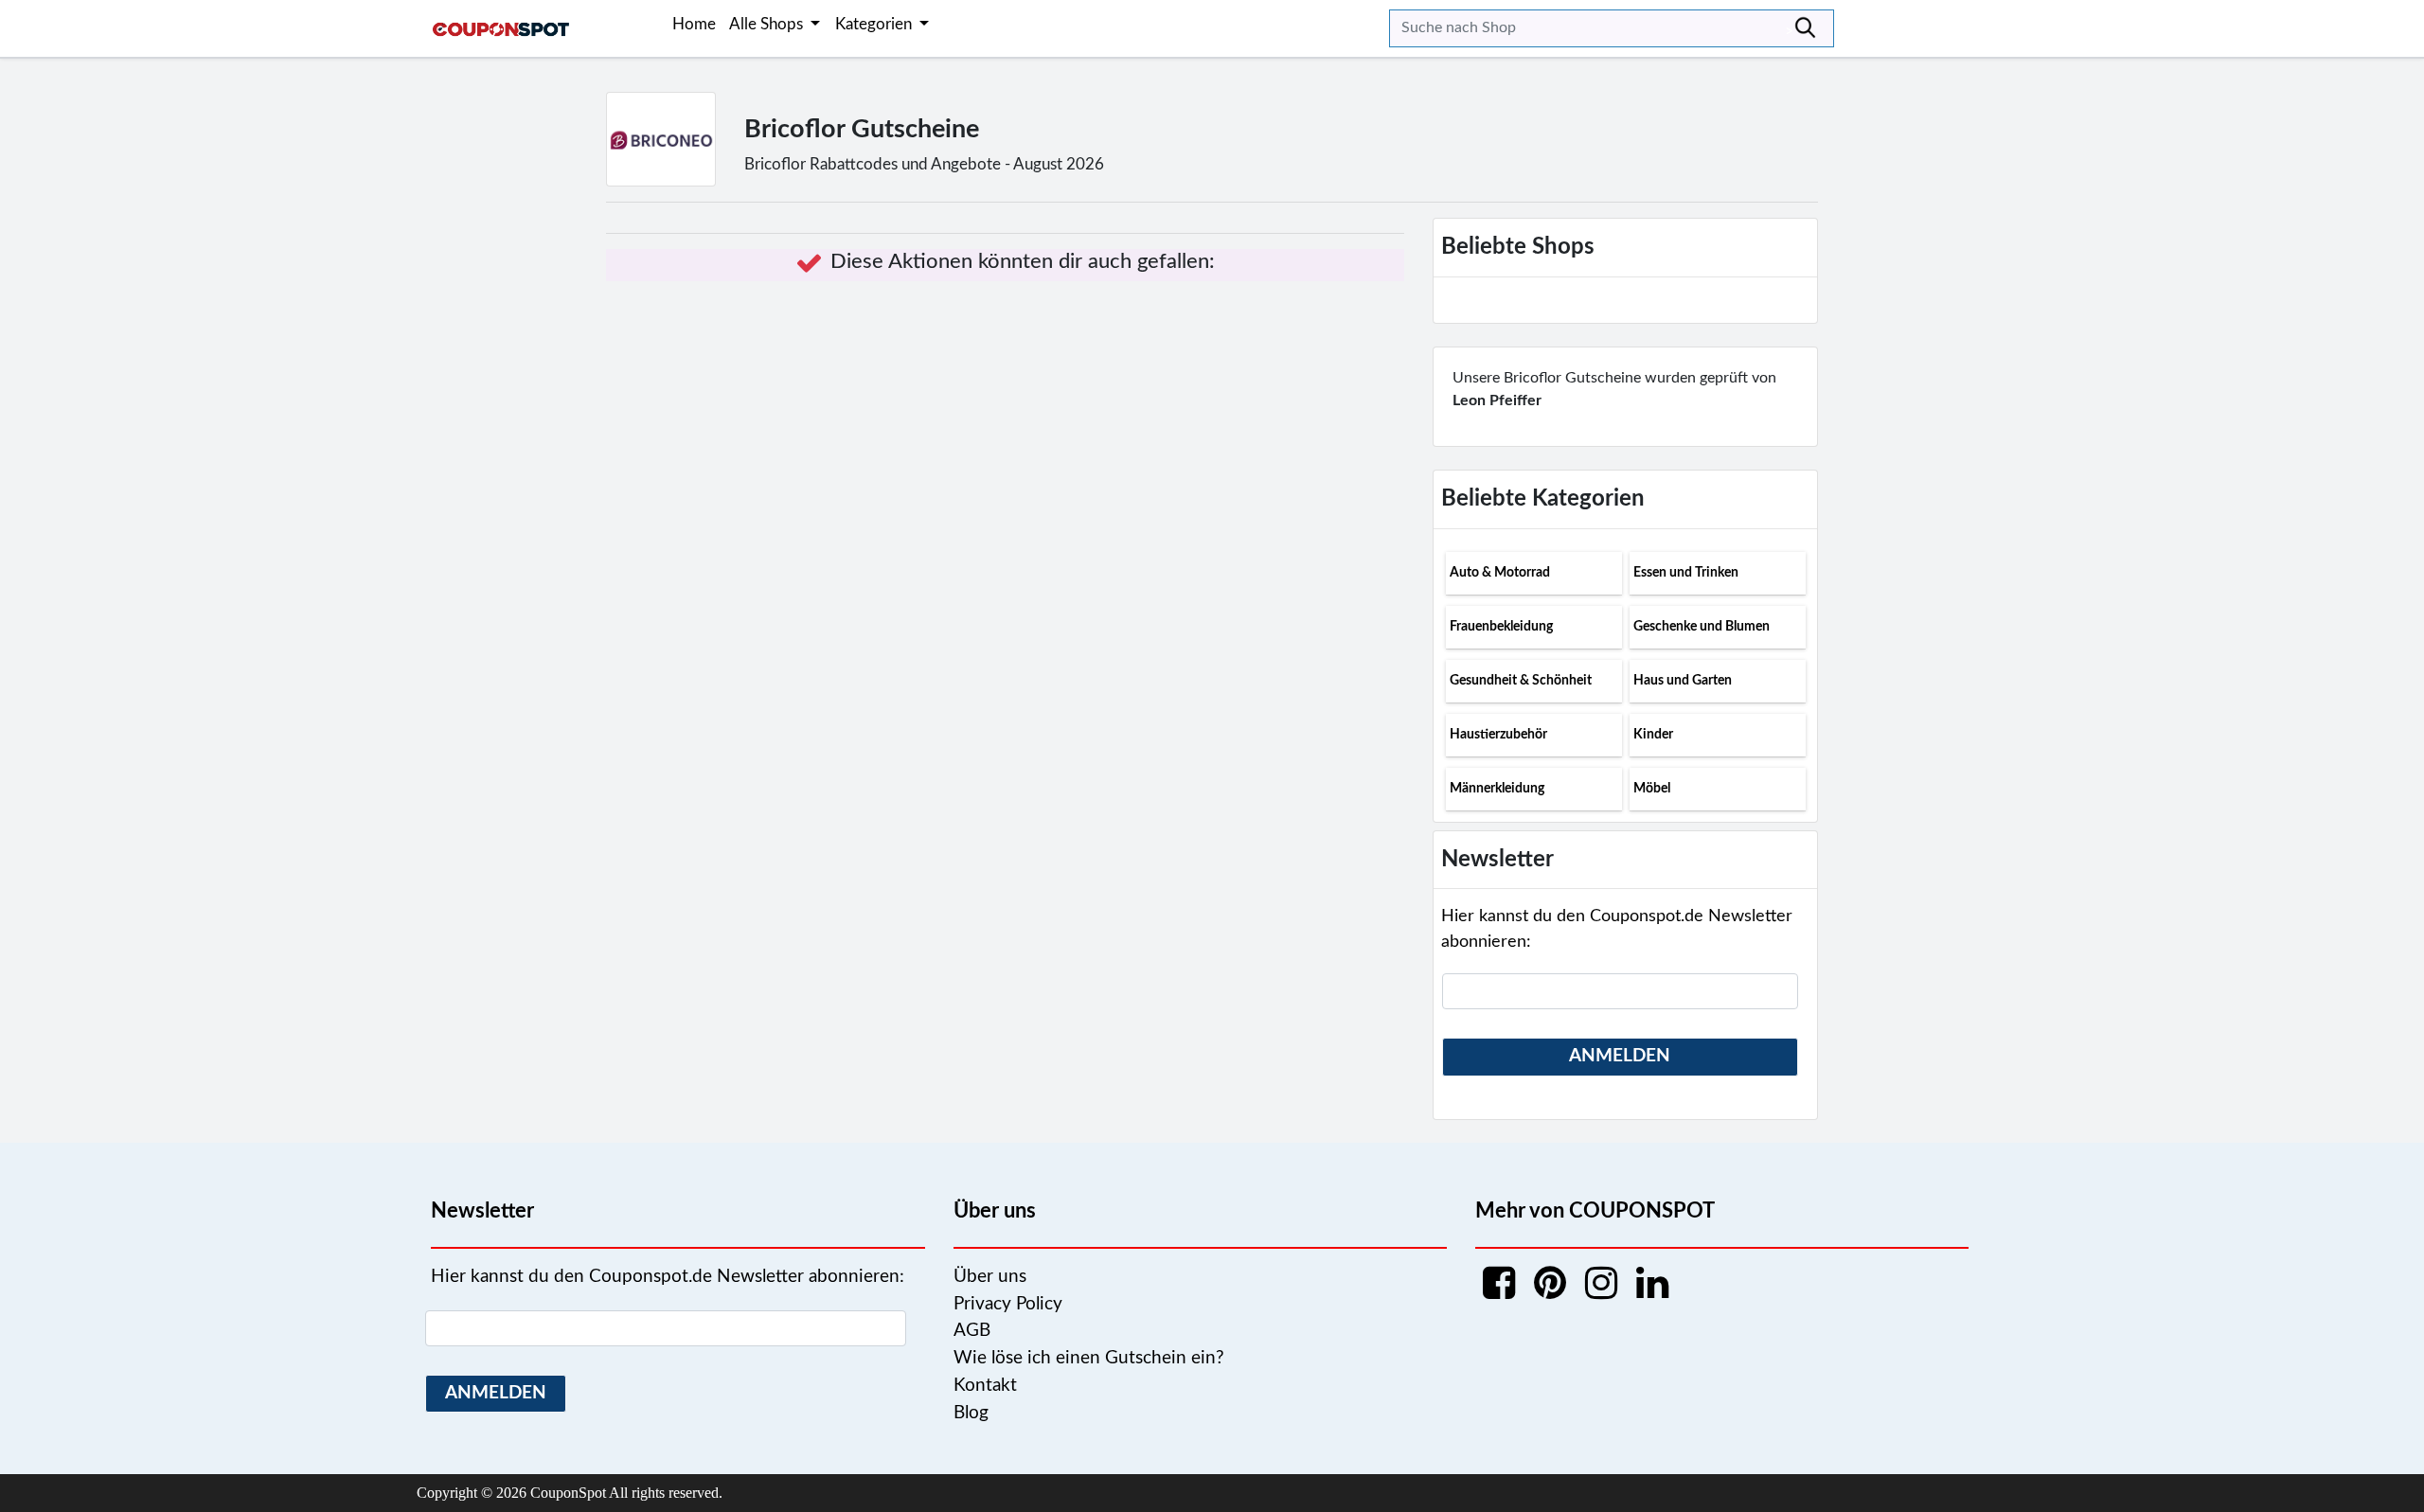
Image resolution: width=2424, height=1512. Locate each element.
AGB (972, 1331)
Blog (971, 1413)
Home (694, 24)
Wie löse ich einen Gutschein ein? (1089, 1358)
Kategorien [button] (875, 24)
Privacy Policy (1008, 1304)
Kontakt (985, 1386)
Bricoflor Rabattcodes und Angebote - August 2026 (924, 164)
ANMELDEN (1620, 1056)
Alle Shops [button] (768, 24)
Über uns (990, 1277)
